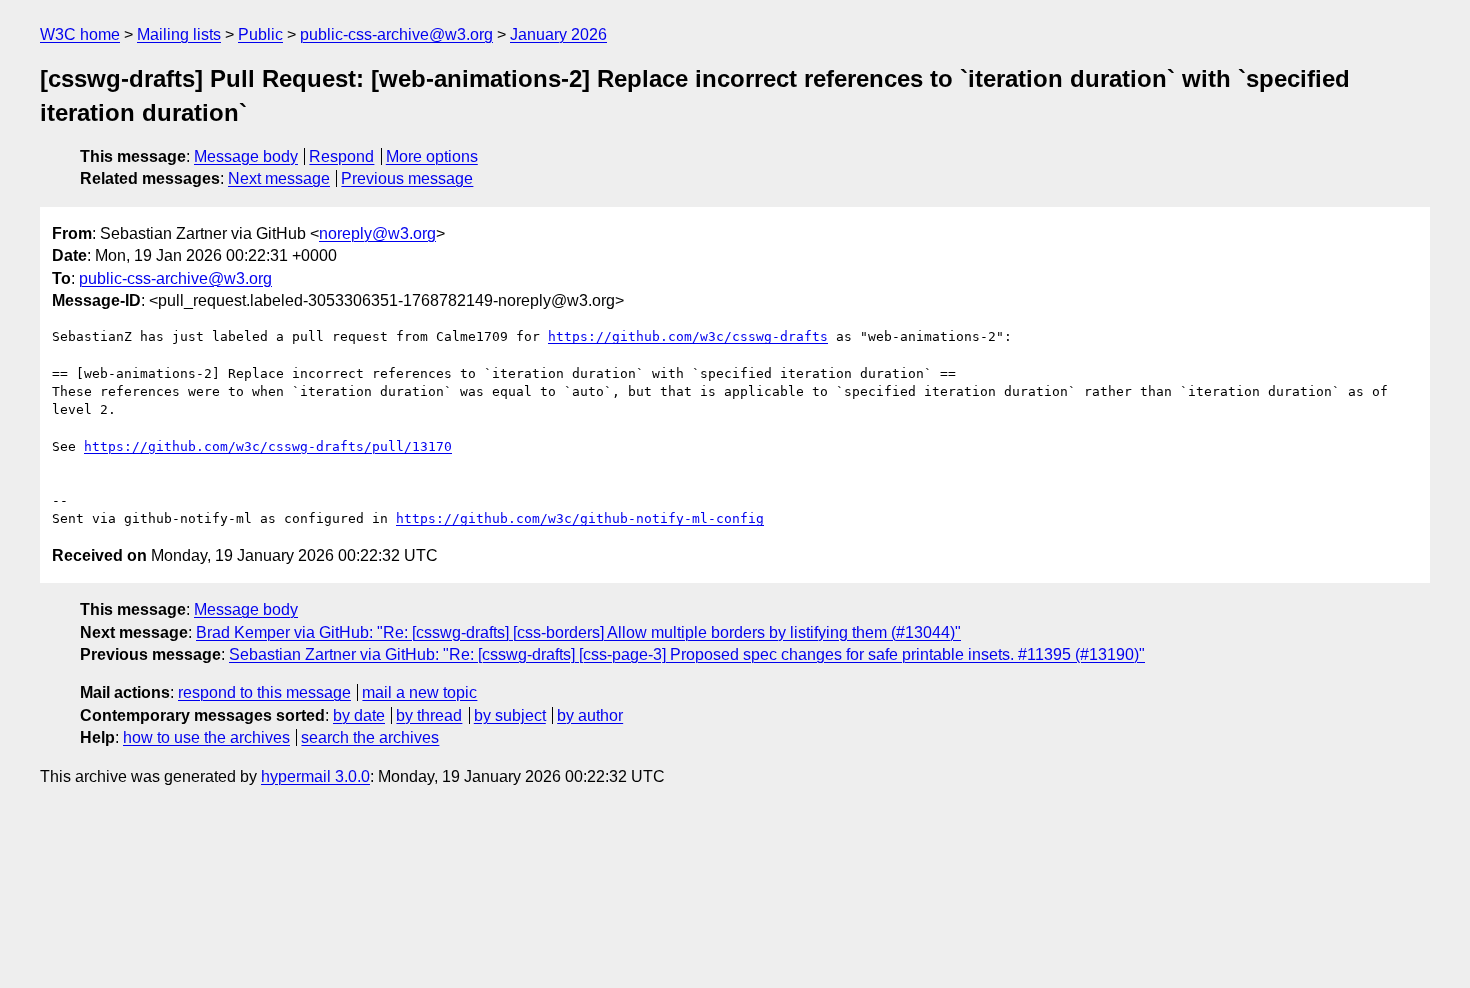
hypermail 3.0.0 (315, 776)
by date (359, 715)
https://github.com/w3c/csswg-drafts (688, 336)
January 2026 (558, 34)
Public (260, 34)
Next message (279, 178)
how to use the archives (206, 737)
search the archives (370, 737)
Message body (246, 156)
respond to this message (264, 692)
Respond (341, 156)
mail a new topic (419, 692)
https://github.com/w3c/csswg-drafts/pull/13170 (268, 446)
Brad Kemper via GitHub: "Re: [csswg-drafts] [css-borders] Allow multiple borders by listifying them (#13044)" (578, 632)
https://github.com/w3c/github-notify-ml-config (580, 518)
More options (432, 156)
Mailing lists (179, 34)
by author (590, 715)
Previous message (407, 178)
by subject (510, 715)
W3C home (80, 34)
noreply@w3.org (377, 233)
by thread (429, 715)
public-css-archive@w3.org (396, 34)
